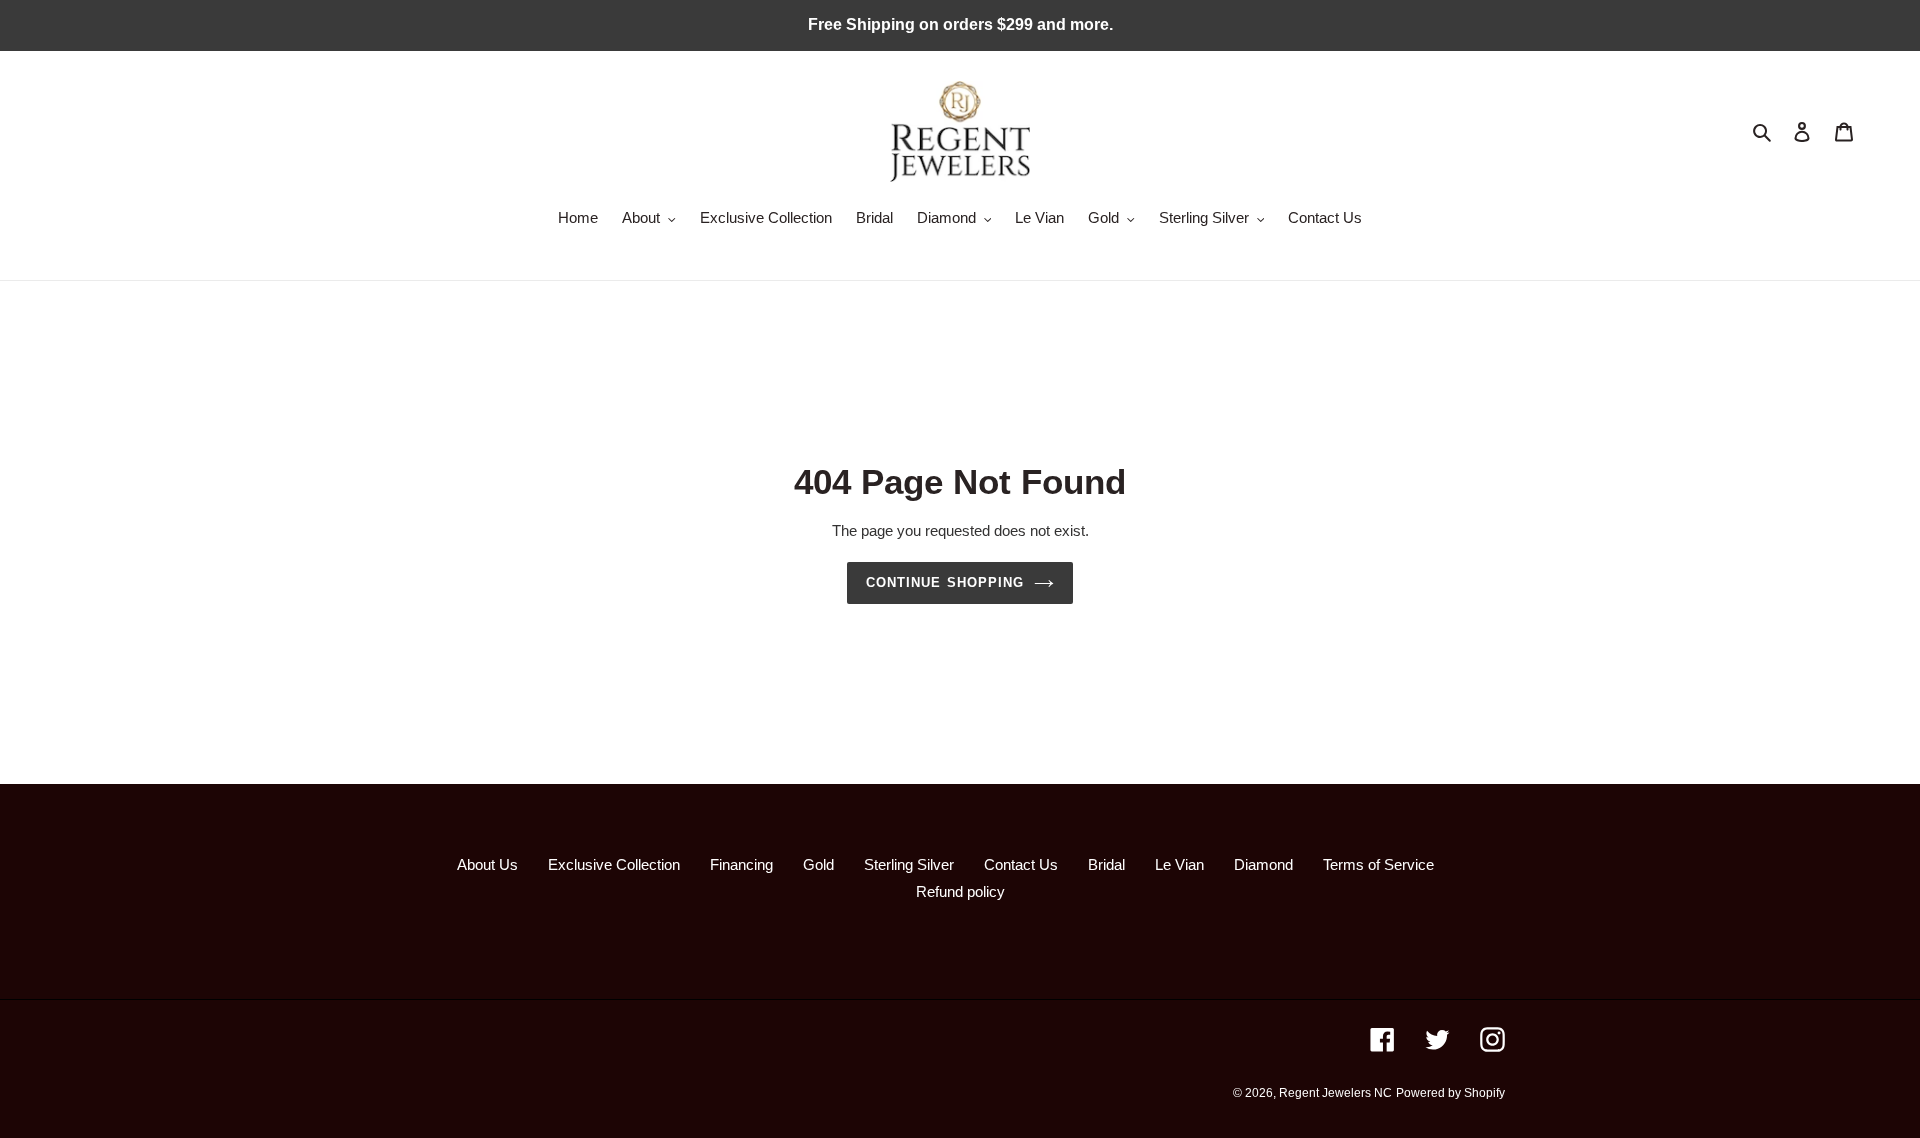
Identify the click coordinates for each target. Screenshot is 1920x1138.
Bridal (1106, 864)
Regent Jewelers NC (1335, 1093)
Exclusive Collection (614, 864)
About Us (487, 864)
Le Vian (1179, 864)
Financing (741, 864)
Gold (818, 864)
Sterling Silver (909, 864)
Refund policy (960, 891)
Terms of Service (1378, 864)
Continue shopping (945, 582)
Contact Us (1021, 864)
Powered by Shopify (1450, 1093)
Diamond (1263, 864)
